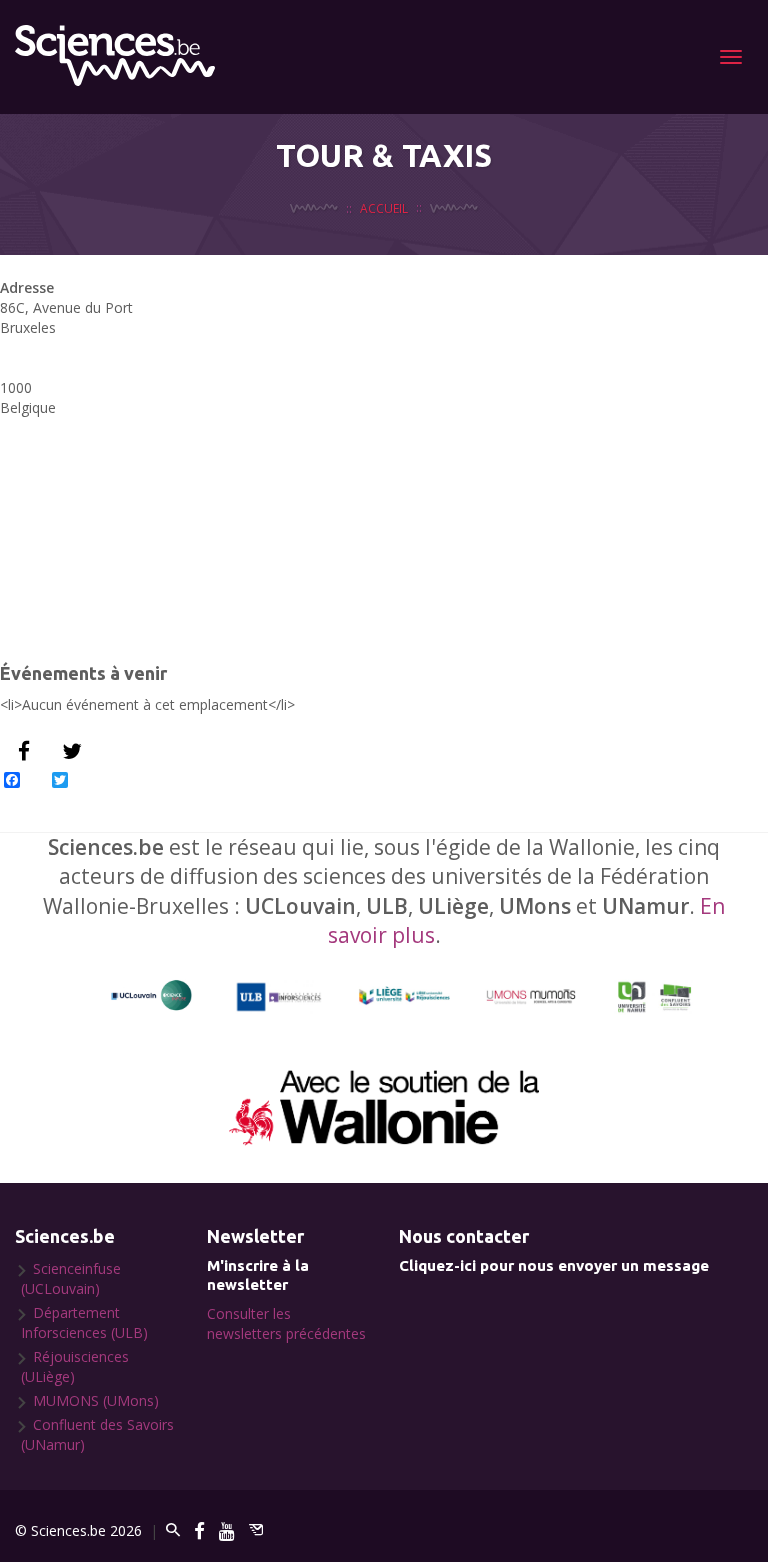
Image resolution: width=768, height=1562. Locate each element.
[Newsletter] (256, 1530)
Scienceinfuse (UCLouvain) (71, 1278)
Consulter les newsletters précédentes (286, 1323)
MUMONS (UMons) (96, 1400)
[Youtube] (227, 1530)
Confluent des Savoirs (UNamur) (97, 1434)
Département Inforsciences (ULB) (84, 1322)
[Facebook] (199, 1530)
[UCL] (151, 996)
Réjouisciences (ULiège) (75, 1366)
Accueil (384, 208)
